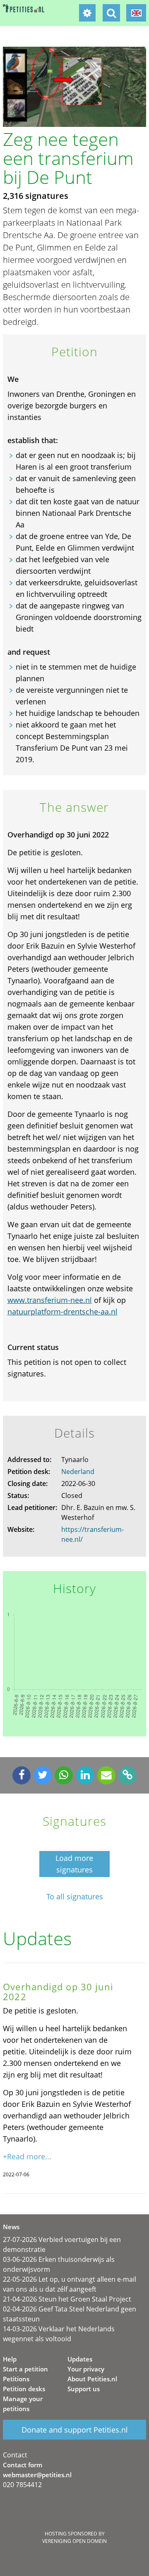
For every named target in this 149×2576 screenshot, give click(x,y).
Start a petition (25, 2369)
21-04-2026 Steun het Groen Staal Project (67, 2299)
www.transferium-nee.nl (50, 1300)
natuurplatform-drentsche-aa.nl (62, 1312)
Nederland (78, 1472)
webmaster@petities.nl (37, 2475)
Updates (80, 2359)
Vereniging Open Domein (74, 2541)
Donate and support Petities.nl (75, 2430)
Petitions (16, 2379)
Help (10, 2359)
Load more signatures (74, 1864)
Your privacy (86, 2369)
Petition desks (24, 2389)
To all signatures (75, 1897)
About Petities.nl (92, 2379)
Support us (84, 2389)
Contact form (23, 2465)
